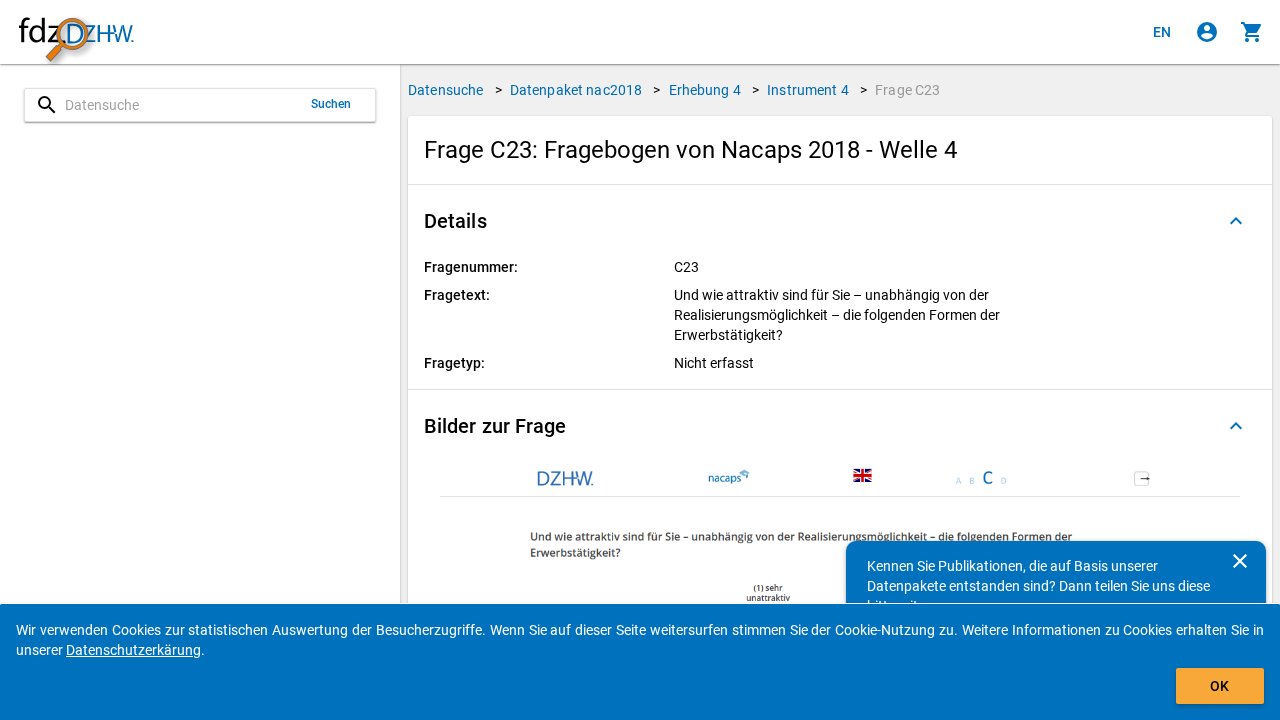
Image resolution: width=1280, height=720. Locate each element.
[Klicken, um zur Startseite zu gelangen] (76, 32)
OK (1219, 686)
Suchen (331, 104)
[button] (840, 221)
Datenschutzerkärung (133, 650)
